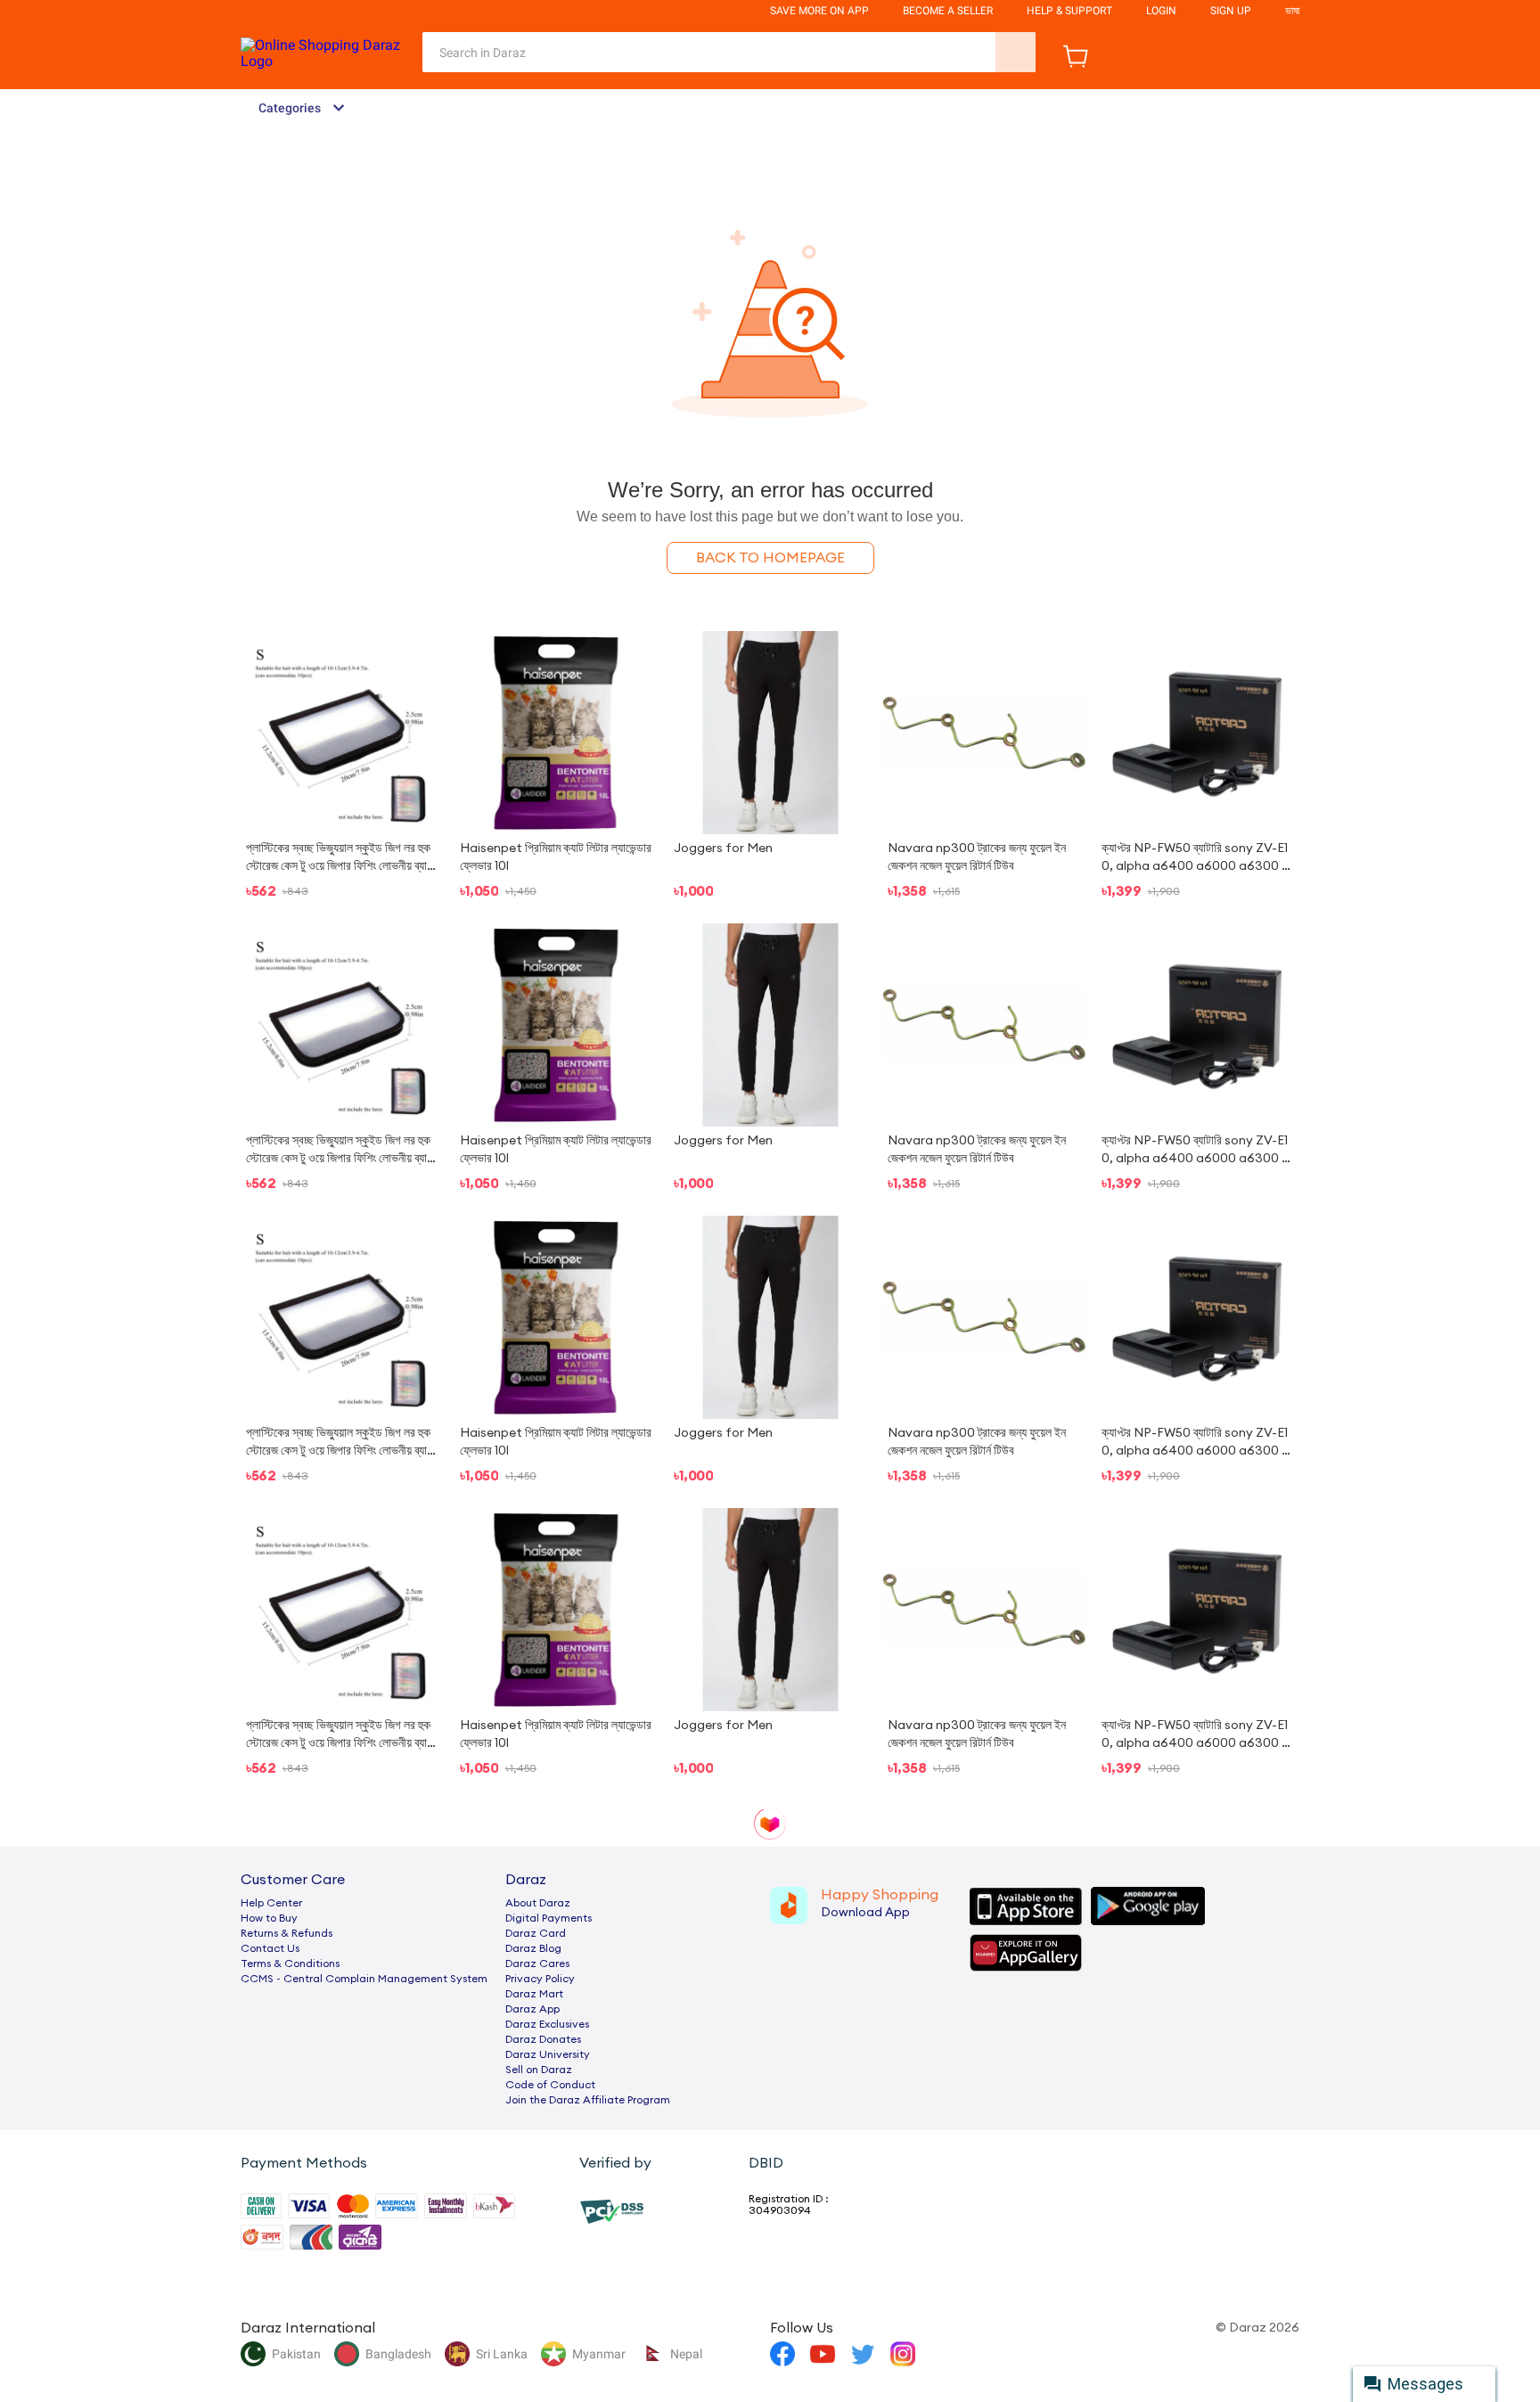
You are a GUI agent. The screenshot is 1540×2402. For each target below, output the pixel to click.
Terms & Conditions (290, 1963)
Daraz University (548, 2054)
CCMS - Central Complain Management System (364, 1979)
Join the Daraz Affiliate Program (588, 2100)
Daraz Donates (543, 2039)
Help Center (271, 1903)
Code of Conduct (550, 2085)
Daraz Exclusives (547, 2024)
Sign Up (1231, 11)
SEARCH (1016, 52)
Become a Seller (948, 11)
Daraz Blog (533, 1948)
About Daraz (538, 1903)
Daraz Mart (534, 1994)
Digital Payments (549, 1918)
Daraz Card (536, 1933)
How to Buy (269, 1918)
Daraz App (532, 2009)
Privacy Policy (540, 1979)
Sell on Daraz (539, 2070)
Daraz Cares (537, 1963)
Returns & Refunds (287, 1933)
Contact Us (270, 1948)
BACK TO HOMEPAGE (770, 558)
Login (1161, 11)
